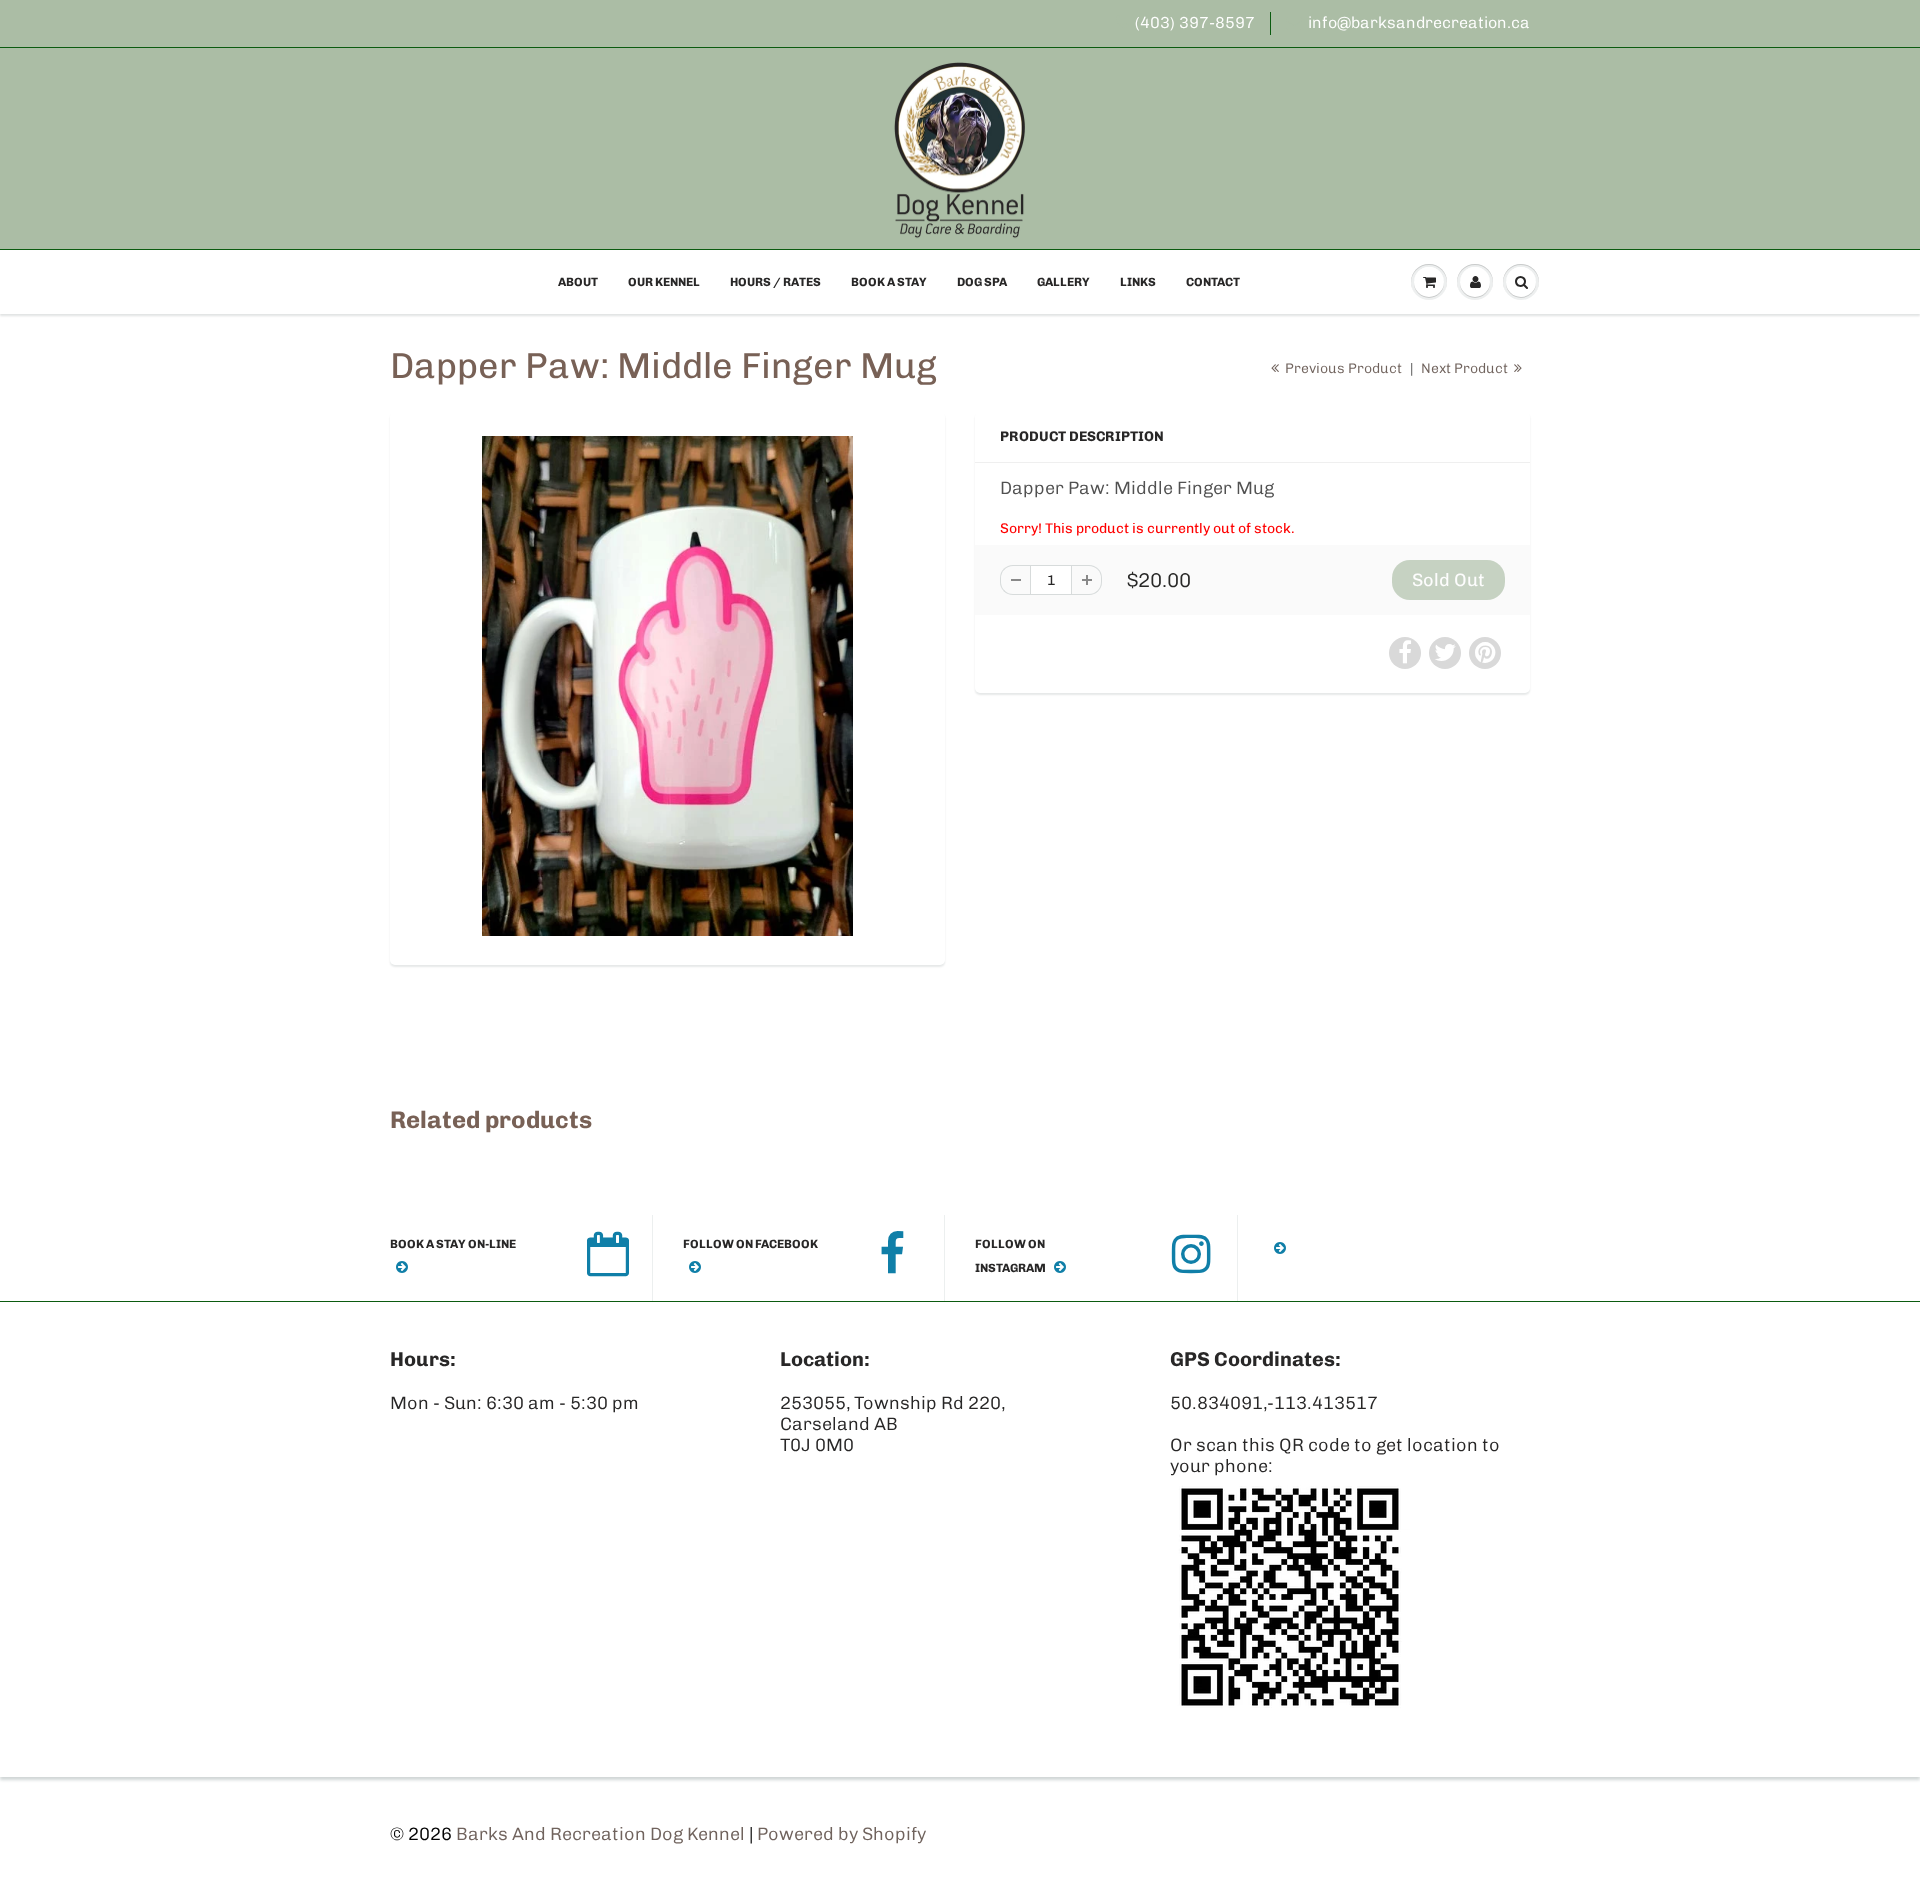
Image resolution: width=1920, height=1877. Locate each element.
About (578, 282)
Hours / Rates (775, 282)
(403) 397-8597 (1195, 22)
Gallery (1063, 282)
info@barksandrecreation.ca (1419, 22)
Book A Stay (889, 282)
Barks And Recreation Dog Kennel (600, 1834)
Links (1138, 282)
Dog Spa (982, 282)
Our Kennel (664, 282)
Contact (1213, 282)
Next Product (1466, 368)
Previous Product (1342, 368)
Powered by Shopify (841, 1834)
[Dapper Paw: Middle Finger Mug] (667, 686)
